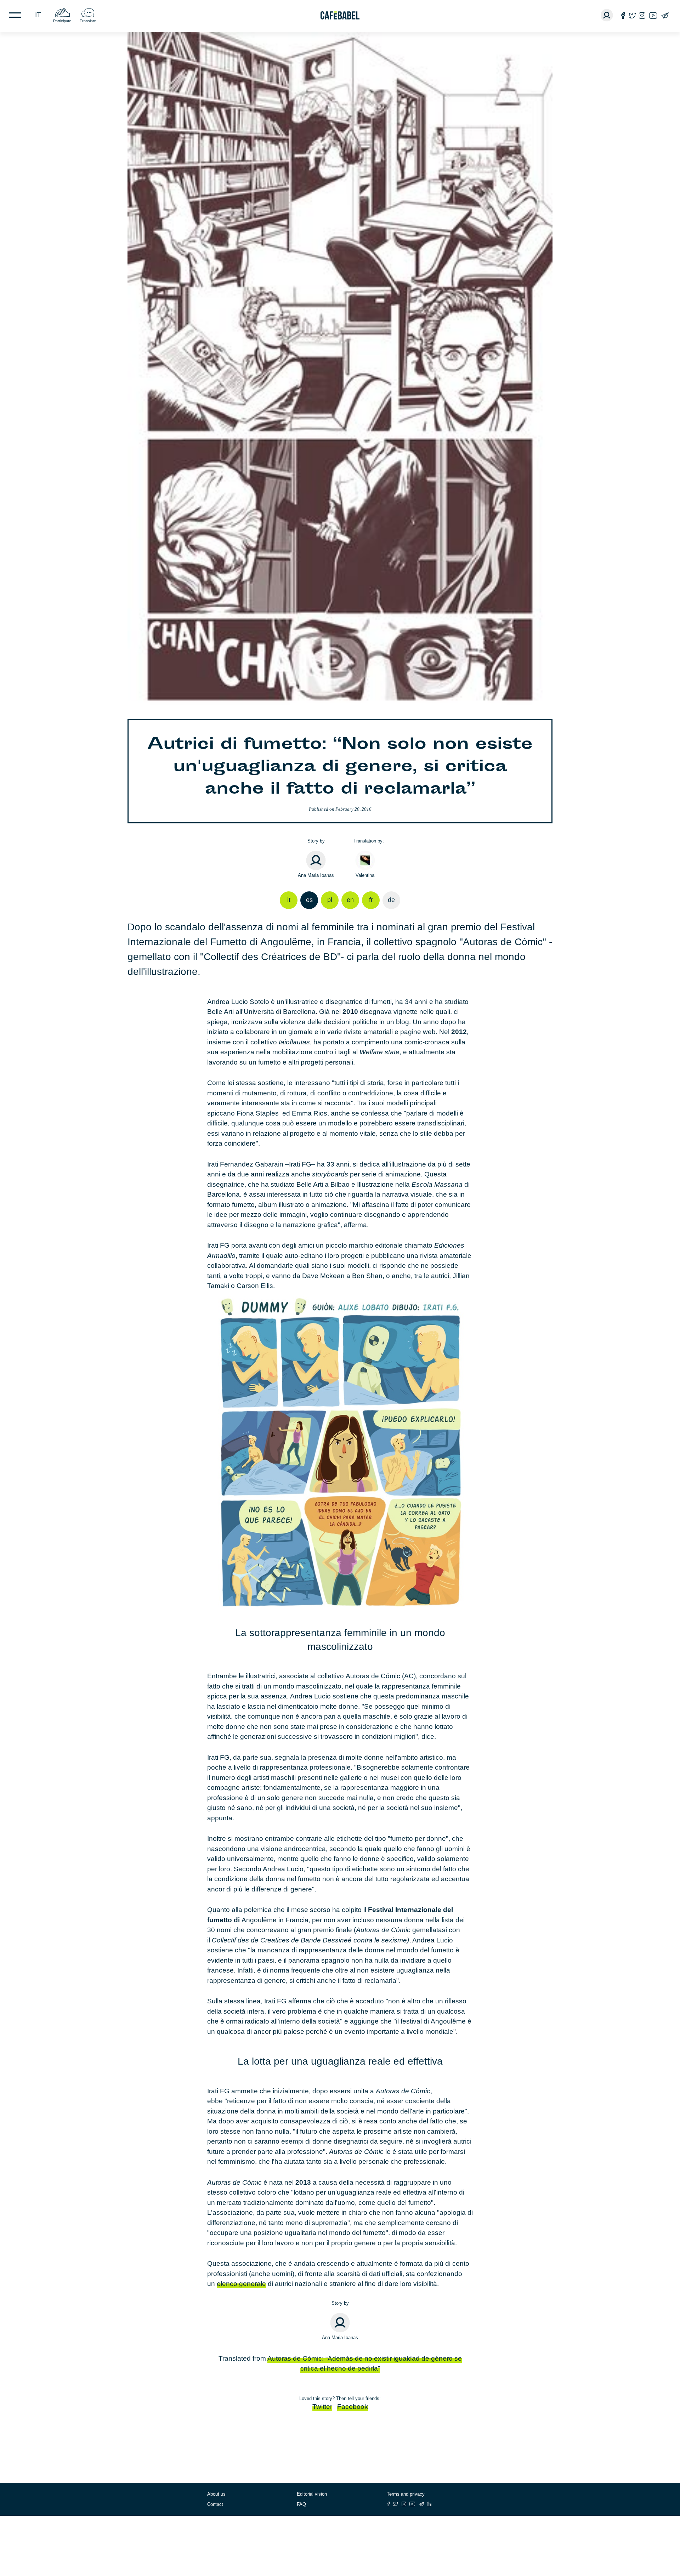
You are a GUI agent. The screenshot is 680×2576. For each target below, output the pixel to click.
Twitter (322, 2407)
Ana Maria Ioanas (316, 875)
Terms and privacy (406, 2494)
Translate (88, 21)
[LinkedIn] (430, 2504)
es (309, 900)
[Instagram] (642, 15)
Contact (215, 2504)
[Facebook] (623, 15)
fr (371, 900)
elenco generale (241, 2284)
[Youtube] (653, 15)
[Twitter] (632, 15)
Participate (62, 21)
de (391, 900)
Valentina (365, 875)
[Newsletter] (665, 15)
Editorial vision (312, 2494)
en (350, 900)
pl (330, 900)
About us (216, 2494)
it (38, 15)
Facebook (353, 2407)
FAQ (301, 2504)
